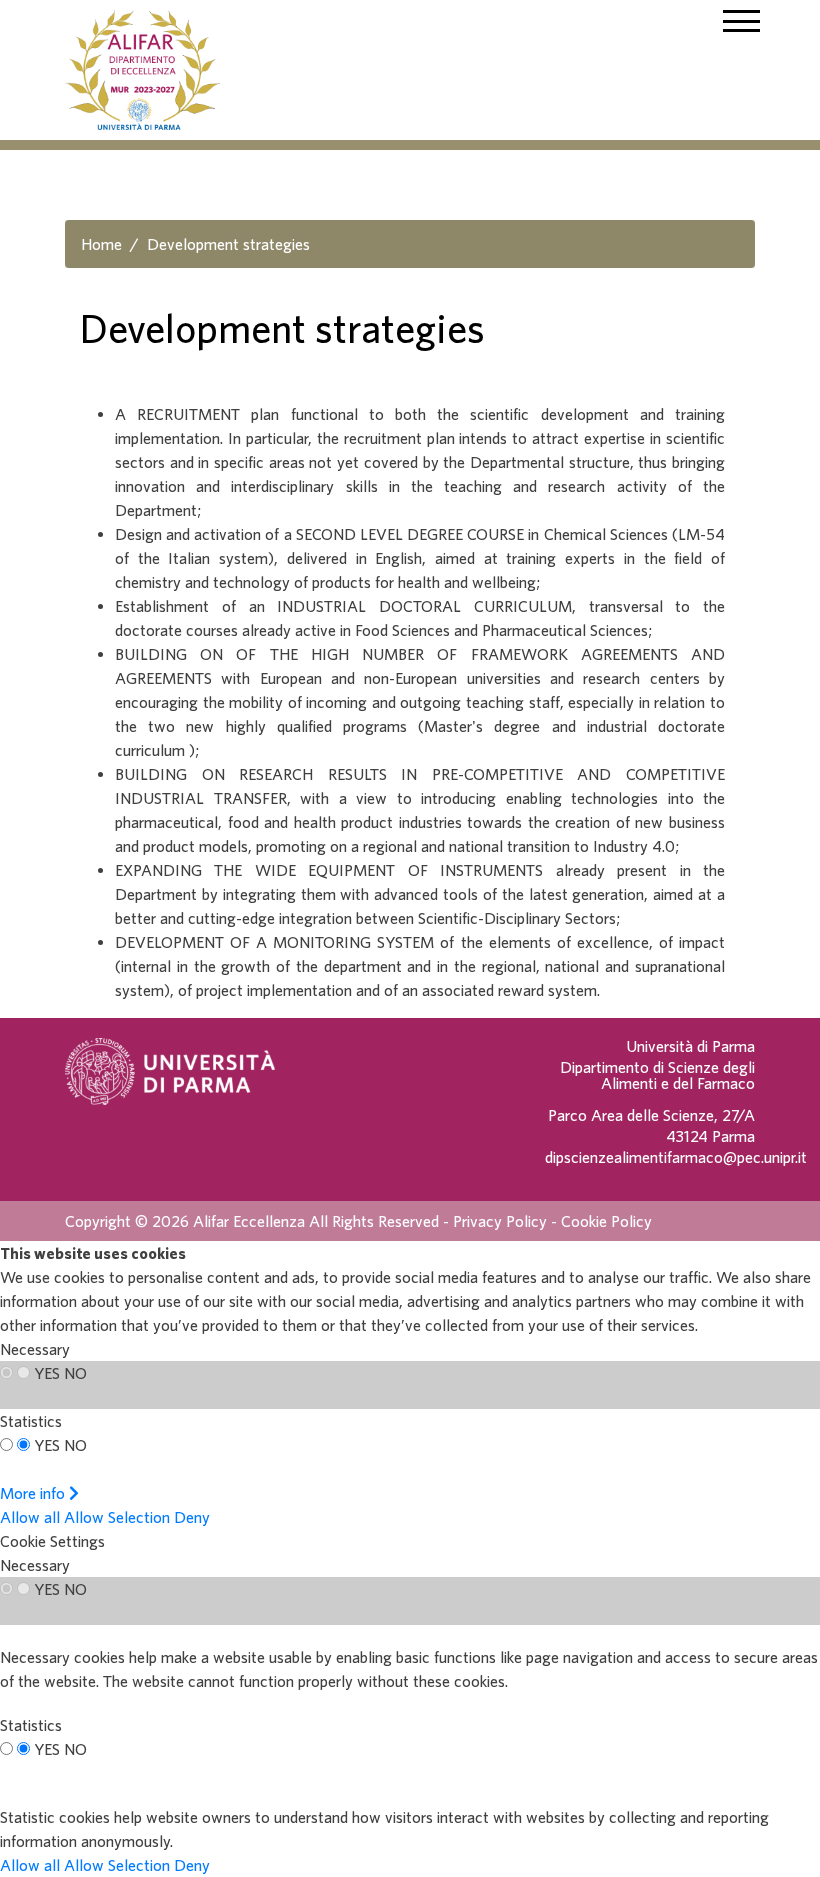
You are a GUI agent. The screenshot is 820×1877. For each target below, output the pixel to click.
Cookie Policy (606, 1221)
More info (34, 1493)
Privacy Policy (500, 1221)
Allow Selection (117, 1517)
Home (101, 244)
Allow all (30, 1517)
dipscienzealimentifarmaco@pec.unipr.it (676, 1157)
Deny (192, 1517)
